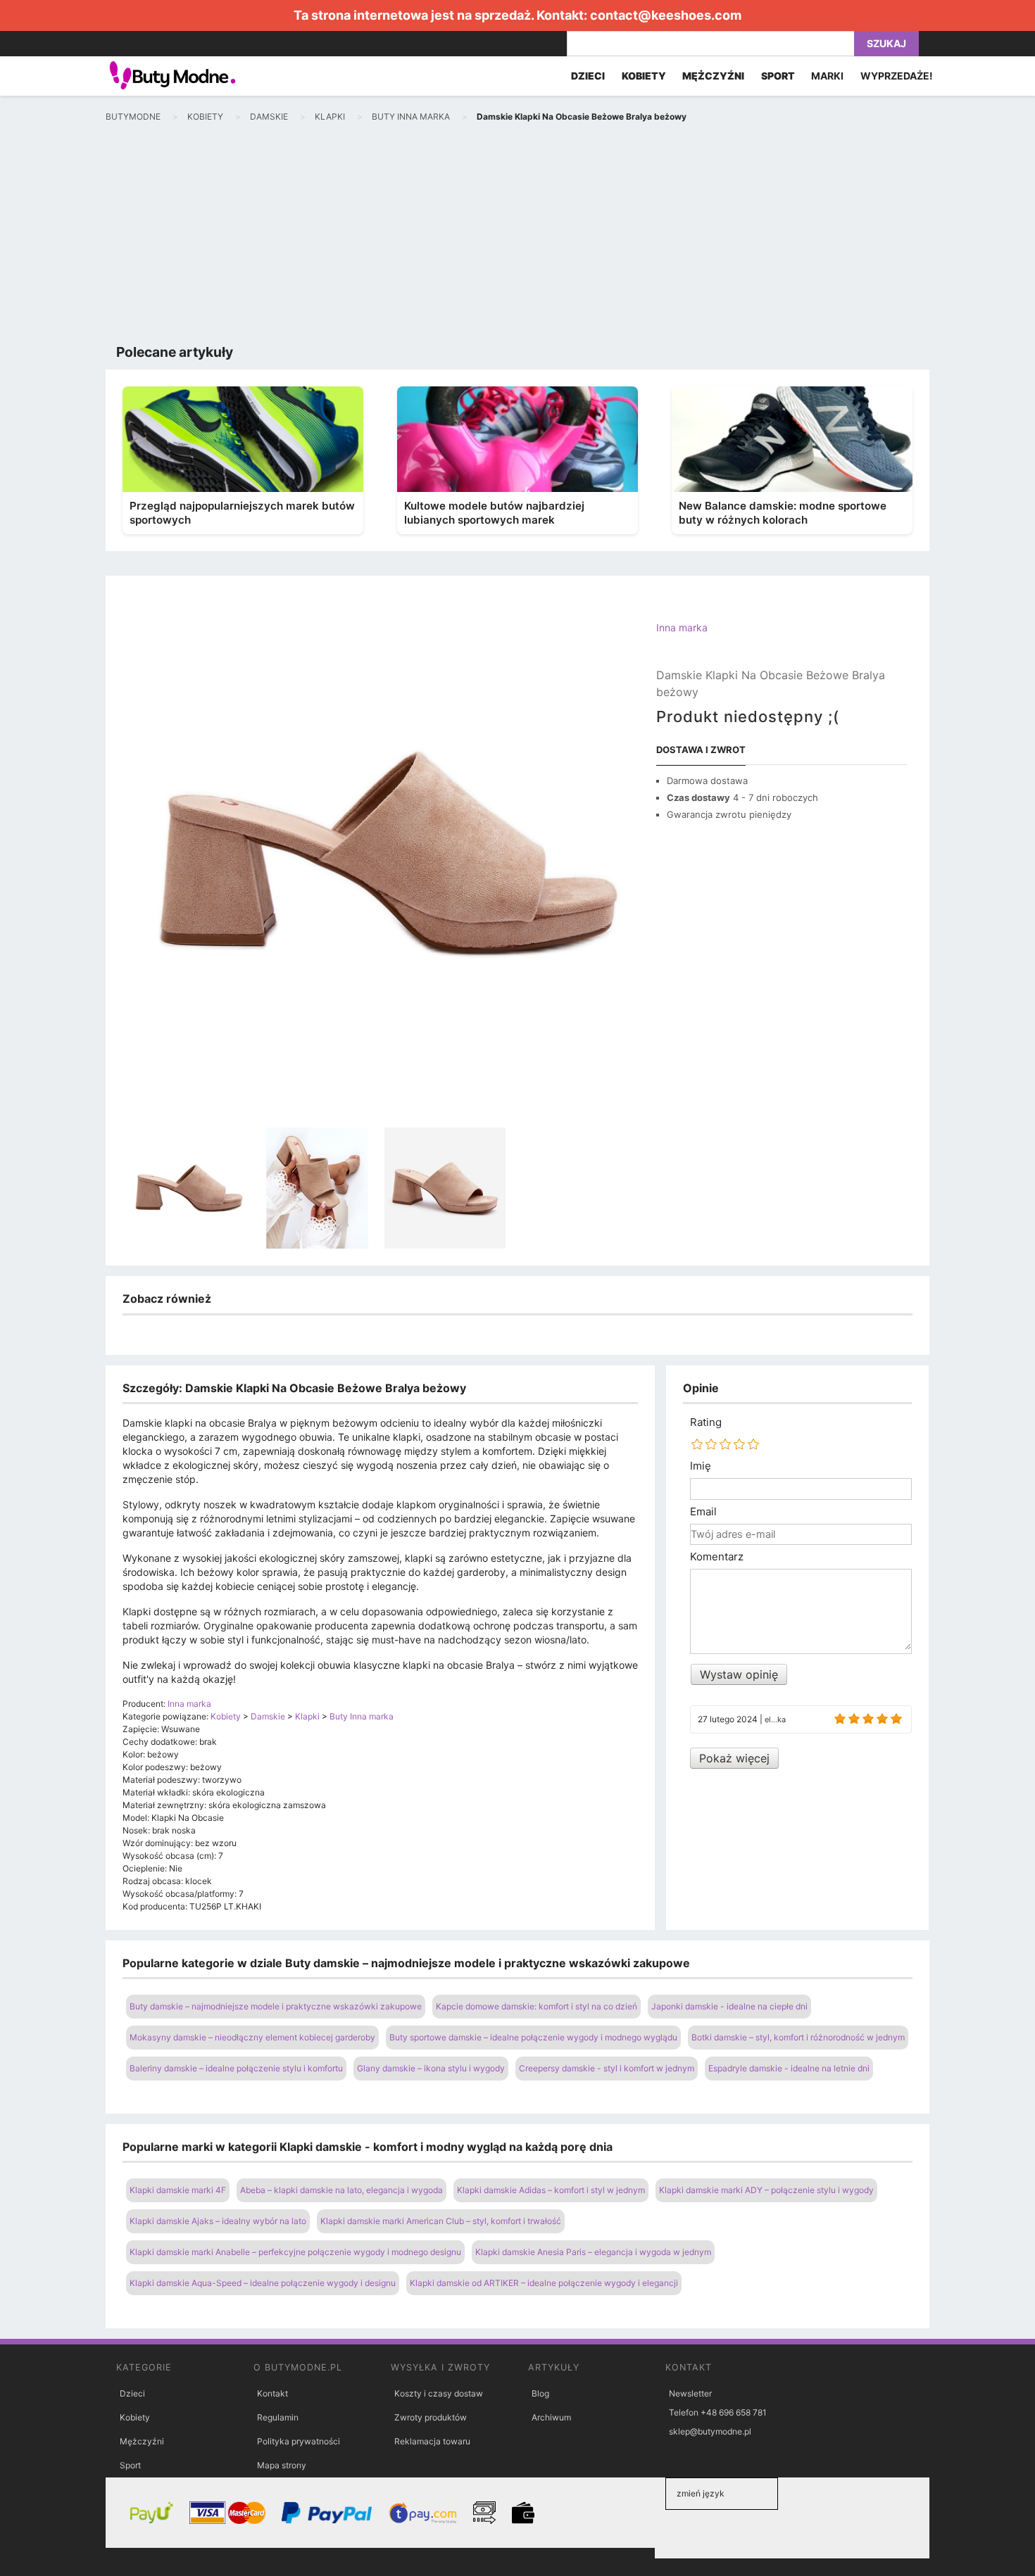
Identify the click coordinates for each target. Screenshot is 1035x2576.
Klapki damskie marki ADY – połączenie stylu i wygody (766, 2190)
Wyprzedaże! (897, 76)
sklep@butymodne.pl (710, 2431)
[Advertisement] (517, 236)
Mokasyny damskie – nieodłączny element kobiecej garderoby (252, 2037)
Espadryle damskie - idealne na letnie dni (789, 2068)
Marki (827, 76)
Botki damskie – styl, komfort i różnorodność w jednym (798, 2037)
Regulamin (278, 2417)
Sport (130, 2465)
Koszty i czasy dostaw (439, 2393)
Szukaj (886, 43)
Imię (701, 1466)
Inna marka (682, 627)
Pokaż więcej (734, 1758)
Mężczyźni (142, 2441)
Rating (706, 1422)
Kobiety (135, 2417)
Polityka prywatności (299, 2441)
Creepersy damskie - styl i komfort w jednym (607, 2068)
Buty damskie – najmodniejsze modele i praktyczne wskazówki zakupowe (276, 2006)
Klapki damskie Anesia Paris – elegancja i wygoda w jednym (593, 2252)
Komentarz (717, 1557)
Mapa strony (282, 2465)
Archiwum (551, 2417)
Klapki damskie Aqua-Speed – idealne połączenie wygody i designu (263, 2283)
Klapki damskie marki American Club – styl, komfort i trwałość (441, 2221)
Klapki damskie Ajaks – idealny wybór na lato (218, 2221)
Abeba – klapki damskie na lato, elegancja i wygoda (341, 2190)
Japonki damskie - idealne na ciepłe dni (729, 2006)
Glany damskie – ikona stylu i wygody (431, 2068)
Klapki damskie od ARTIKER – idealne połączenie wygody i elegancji (544, 2283)
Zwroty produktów (431, 2417)
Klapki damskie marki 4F (178, 2190)
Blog (540, 2393)
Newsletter (690, 2393)
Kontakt (272, 2393)
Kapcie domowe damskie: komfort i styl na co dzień (537, 2006)
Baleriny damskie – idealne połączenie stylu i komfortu (236, 2068)
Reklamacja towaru (432, 2441)
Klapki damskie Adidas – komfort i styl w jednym (551, 2190)
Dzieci (132, 2393)
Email (703, 1512)
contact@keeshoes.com (666, 15)
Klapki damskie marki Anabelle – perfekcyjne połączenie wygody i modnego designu (295, 2252)
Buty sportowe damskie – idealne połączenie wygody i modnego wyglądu (533, 2037)
